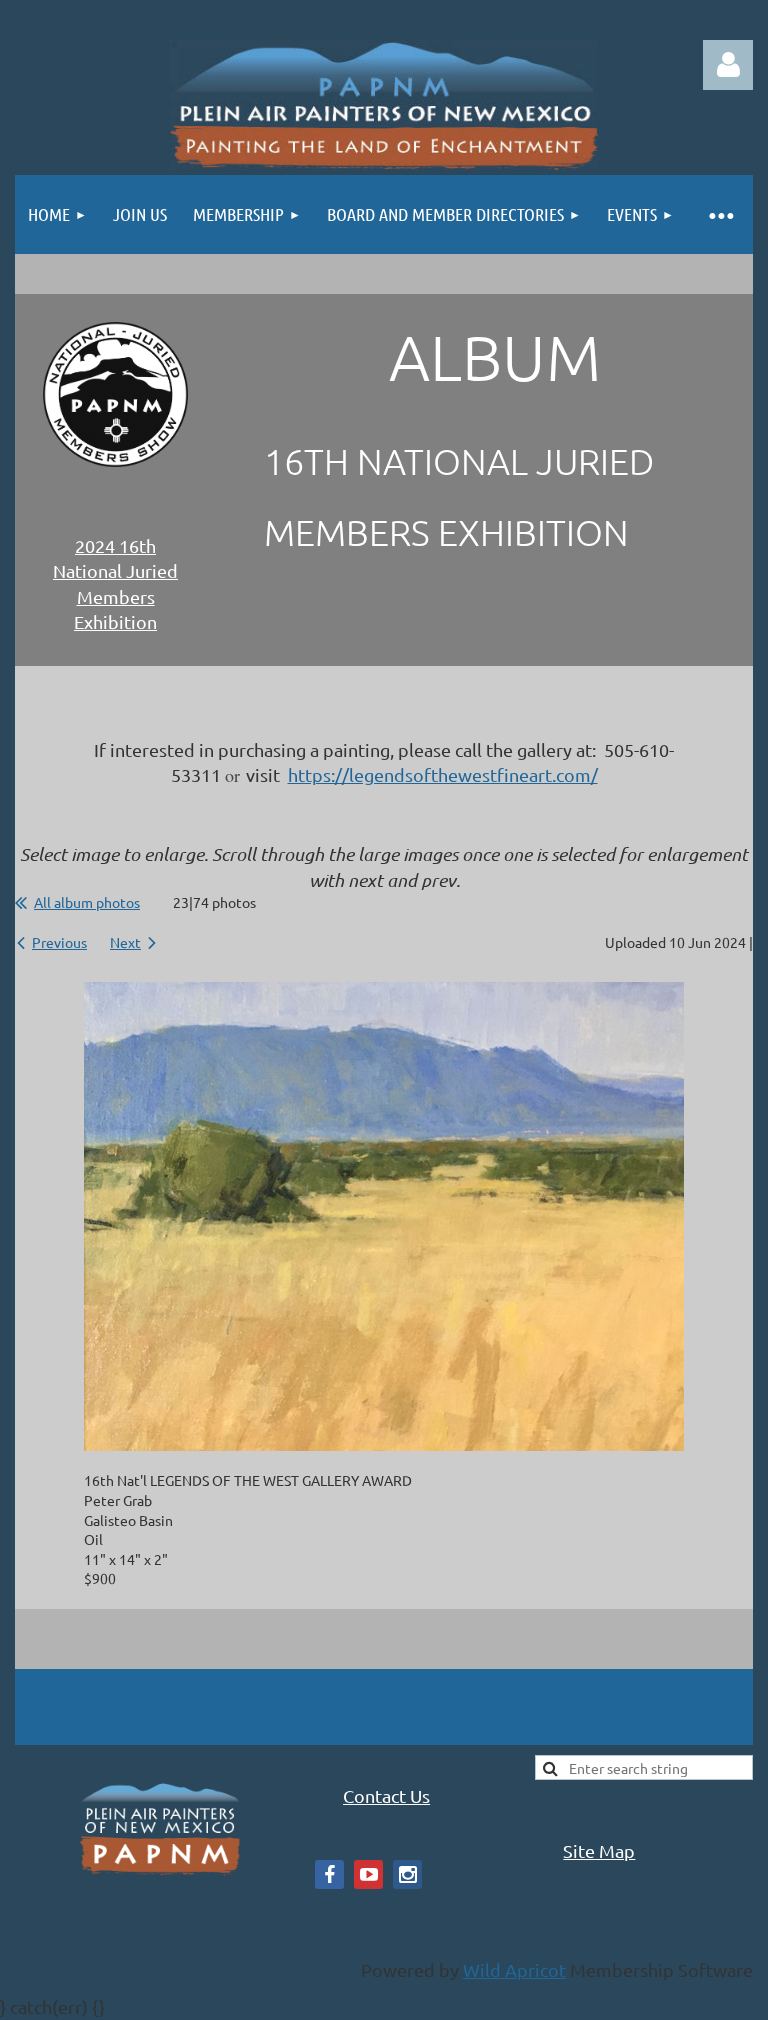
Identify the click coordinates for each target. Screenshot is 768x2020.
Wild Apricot (514, 1969)
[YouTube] (368, 1874)
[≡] (720, 214)
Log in (728, 65)
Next (125, 942)
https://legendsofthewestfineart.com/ (443, 774)
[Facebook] (329, 1874)
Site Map (599, 1850)
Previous (59, 942)
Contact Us (386, 1795)
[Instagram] (407, 1874)
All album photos (87, 902)
